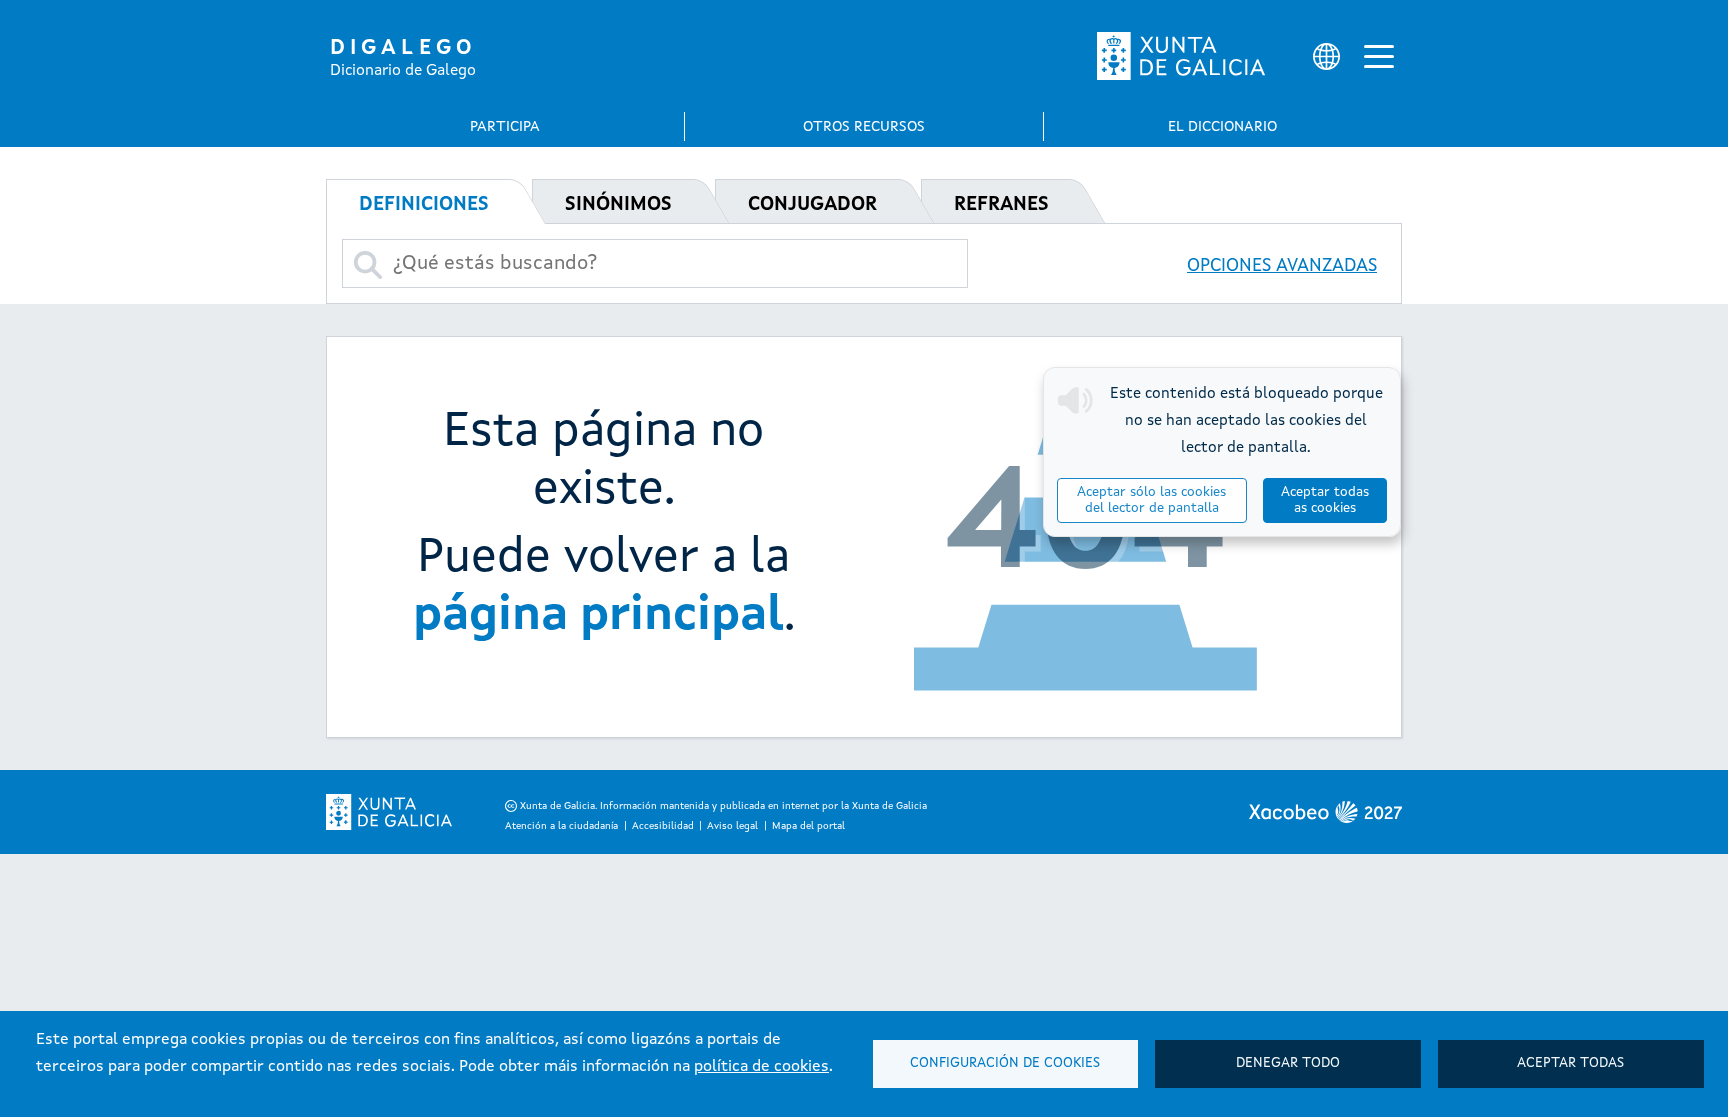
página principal (598, 616)
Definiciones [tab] (424, 205)
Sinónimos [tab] (618, 205)
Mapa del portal (808, 826)
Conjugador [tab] (812, 205)
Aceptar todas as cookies (1325, 500)
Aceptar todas (1570, 1063)
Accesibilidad (663, 826)
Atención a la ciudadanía (561, 826)
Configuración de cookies (1005, 1063)
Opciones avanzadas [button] (1282, 266)
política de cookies (761, 1067)
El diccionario (1222, 127)
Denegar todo (1288, 1063)
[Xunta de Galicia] (1181, 56)
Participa (505, 127)
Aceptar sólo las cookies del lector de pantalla (1151, 500)
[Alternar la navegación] (1379, 56)
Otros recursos (864, 127)
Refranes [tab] (1001, 205)
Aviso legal (732, 826)
